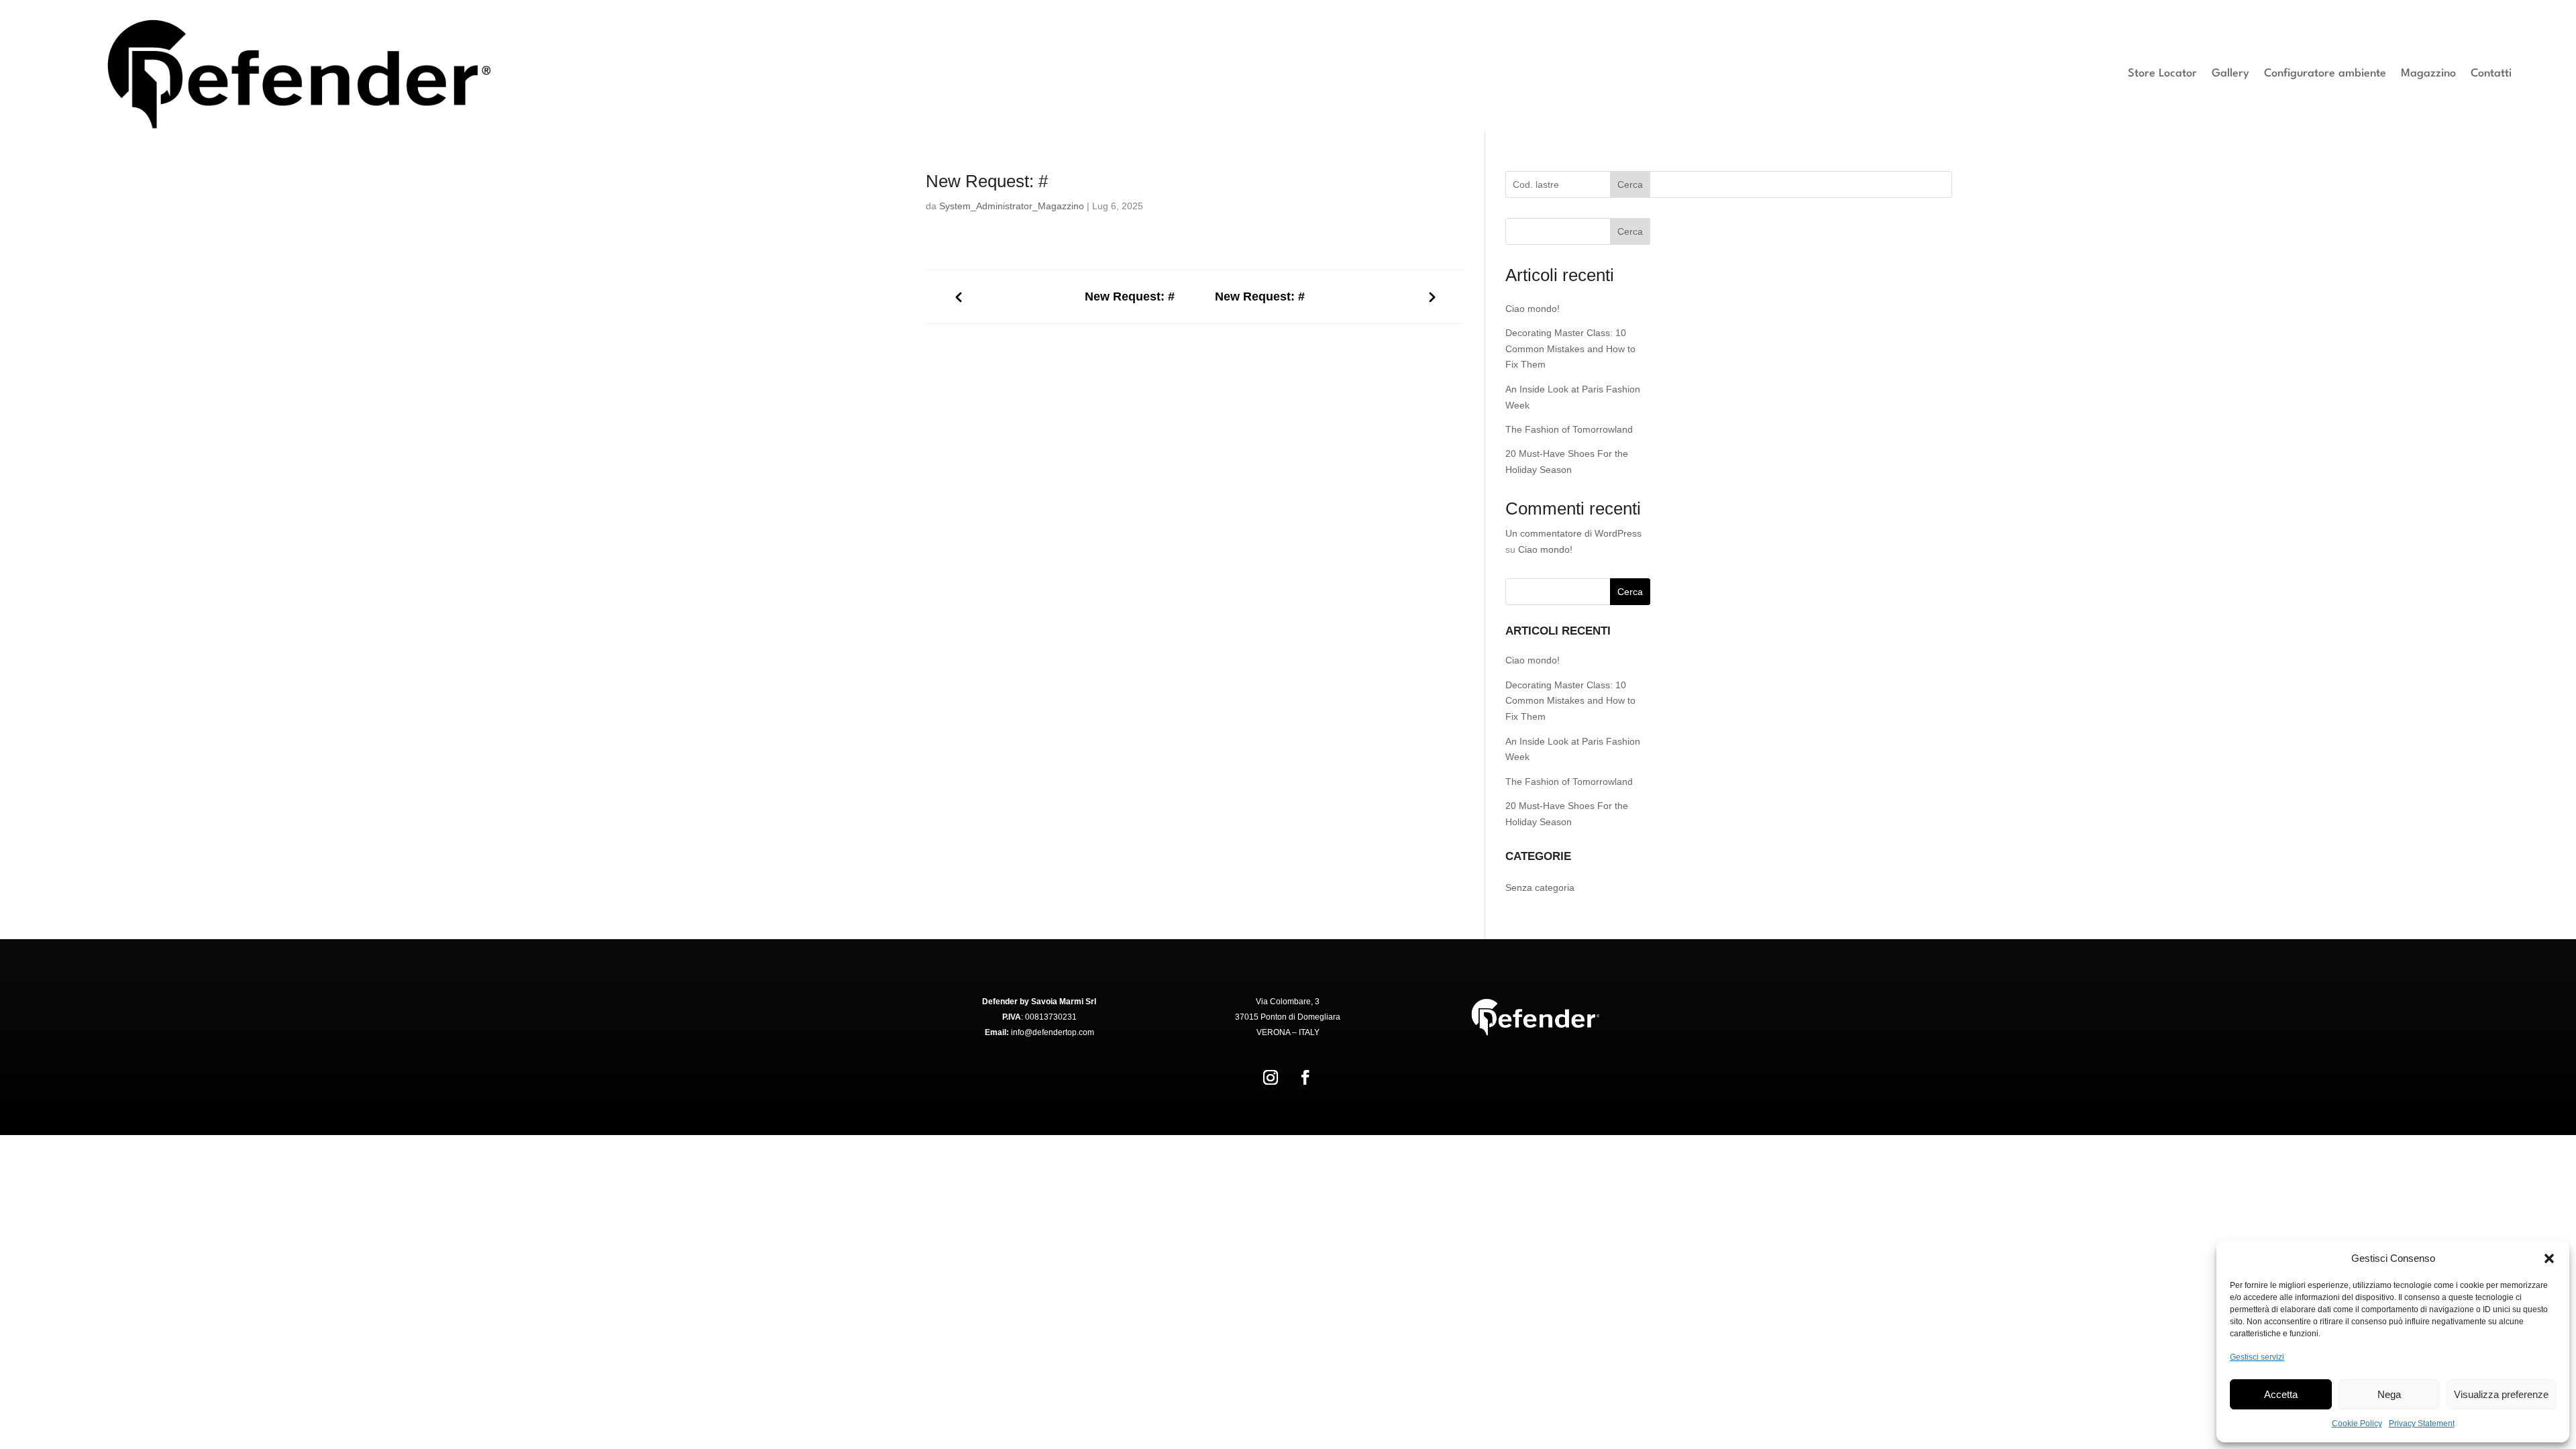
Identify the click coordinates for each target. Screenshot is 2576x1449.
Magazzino (2428, 73)
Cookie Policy (2357, 1424)
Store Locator (2162, 73)
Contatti (2491, 73)
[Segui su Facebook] (1305, 1077)
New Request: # (1130, 297)
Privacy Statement (2422, 1424)
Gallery (2231, 73)
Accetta (2281, 1394)
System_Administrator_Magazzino (1012, 206)
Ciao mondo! (1533, 309)
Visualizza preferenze (2501, 1394)
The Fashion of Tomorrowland (1569, 429)
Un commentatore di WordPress (1573, 533)
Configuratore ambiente (2325, 73)
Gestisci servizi (2257, 1357)
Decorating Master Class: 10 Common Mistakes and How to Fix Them (1570, 349)
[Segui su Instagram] (1271, 1077)
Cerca (1630, 184)
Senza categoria (1540, 888)
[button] (2549, 1258)
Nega (2389, 1394)
